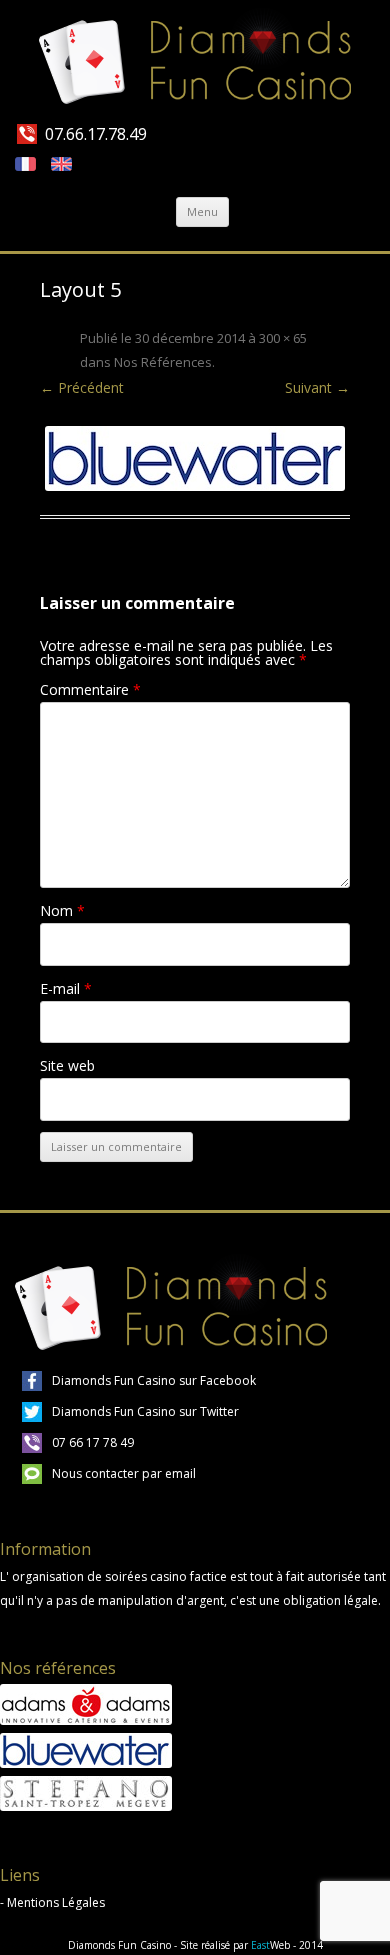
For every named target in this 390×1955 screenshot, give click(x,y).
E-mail (66, 988)
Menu (202, 211)
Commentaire (90, 689)
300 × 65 (283, 338)
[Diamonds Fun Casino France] (195, 61)
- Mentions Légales (52, 1902)
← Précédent (82, 387)
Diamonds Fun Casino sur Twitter (145, 1411)
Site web (67, 1065)
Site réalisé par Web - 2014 (251, 1945)
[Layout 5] (195, 458)
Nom (62, 910)
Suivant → (317, 387)
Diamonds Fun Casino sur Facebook (154, 1380)
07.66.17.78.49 (96, 134)
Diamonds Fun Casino (119, 1945)
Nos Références (163, 362)
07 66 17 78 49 (93, 1442)
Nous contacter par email (124, 1473)
